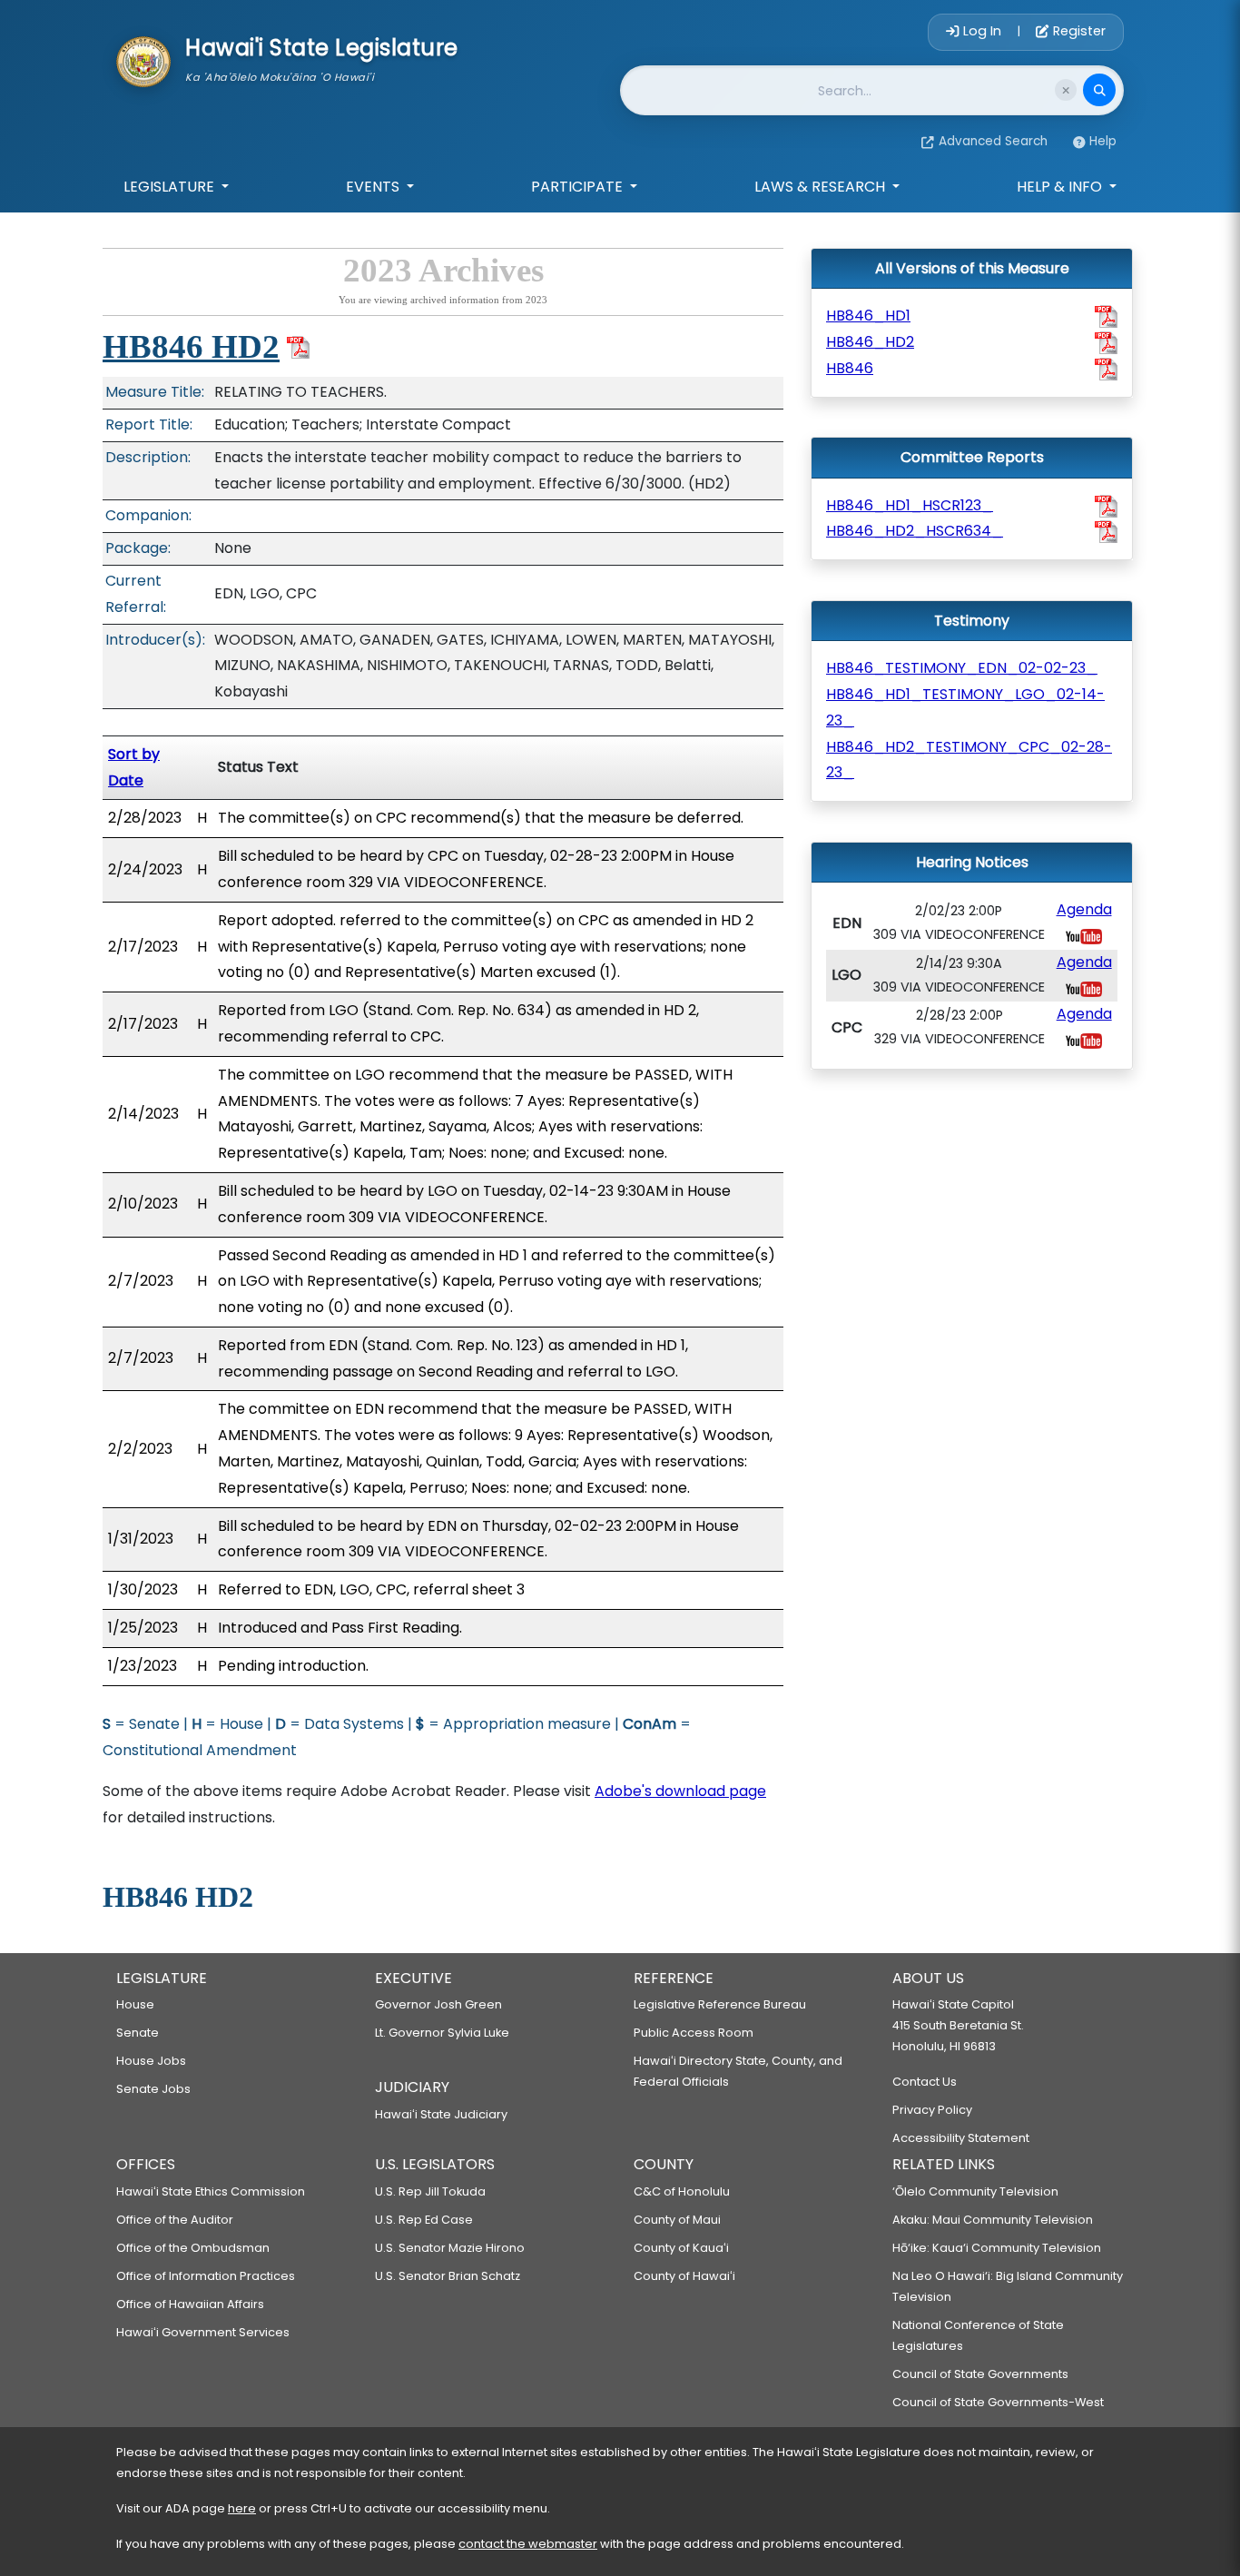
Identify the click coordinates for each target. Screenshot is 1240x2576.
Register (1078, 31)
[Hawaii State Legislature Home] (143, 60)
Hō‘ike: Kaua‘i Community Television (997, 2248)
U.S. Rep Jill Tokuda (430, 2191)
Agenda (1084, 909)
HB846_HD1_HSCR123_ (910, 505)
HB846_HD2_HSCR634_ (915, 531)
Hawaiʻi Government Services (203, 2332)
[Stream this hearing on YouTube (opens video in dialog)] (1084, 936)
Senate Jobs (153, 2089)
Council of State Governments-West (998, 2402)
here (242, 2508)
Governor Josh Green (438, 2004)
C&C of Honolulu (682, 2191)
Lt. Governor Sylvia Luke (442, 2033)
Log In (982, 31)
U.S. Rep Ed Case (424, 2220)
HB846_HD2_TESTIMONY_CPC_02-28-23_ (969, 760)
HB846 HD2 (191, 346)
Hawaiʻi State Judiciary (441, 2114)
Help (1103, 141)
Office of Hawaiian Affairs (190, 2304)
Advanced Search (993, 141)
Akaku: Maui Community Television (993, 2220)
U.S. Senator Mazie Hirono (450, 2248)
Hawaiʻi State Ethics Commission (211, 2191)
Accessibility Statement (961, 2138)
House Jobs (151, 2061)
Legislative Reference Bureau (720, 2004)
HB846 (850, 368)
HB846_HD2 (870, 342)
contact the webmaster (528, 2544)
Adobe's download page (680, 1791)
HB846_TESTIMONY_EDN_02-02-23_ (962, 668)
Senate (138, 2033)
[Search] (1099, 90)
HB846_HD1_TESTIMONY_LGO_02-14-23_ (965, 707)
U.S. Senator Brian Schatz (448, 2276)
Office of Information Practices (206, 2276)
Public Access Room (694, 2033)
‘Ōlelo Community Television (975, 2191)
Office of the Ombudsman (193, 2248)
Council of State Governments (980, 2374)
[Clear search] (1066, 90)
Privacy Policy (932, 2110)
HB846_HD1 (868, 316)
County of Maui (677, 2220)
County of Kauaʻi (681, 2248)
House (135, 2004)
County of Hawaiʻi (684, 2276)
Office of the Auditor (175, 2220)
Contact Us (925, 2082)
